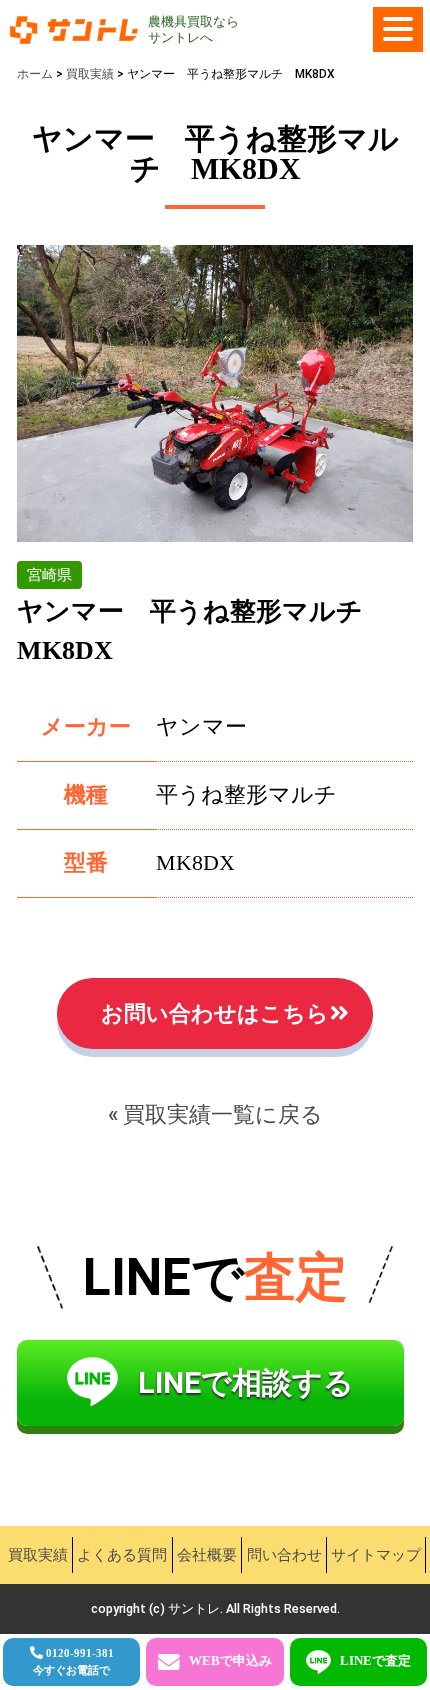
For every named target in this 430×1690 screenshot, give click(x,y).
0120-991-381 (73, 1661)
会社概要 (207, 1555)
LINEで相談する (246, 1382)
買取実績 (38, 1555)
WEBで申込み (230, 1661)
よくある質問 (122, 1555)
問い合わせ (284, 1555)
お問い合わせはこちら (215, 1013)
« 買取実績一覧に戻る (215, 1114)
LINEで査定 (375, 1661)
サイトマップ (376, 1555)
